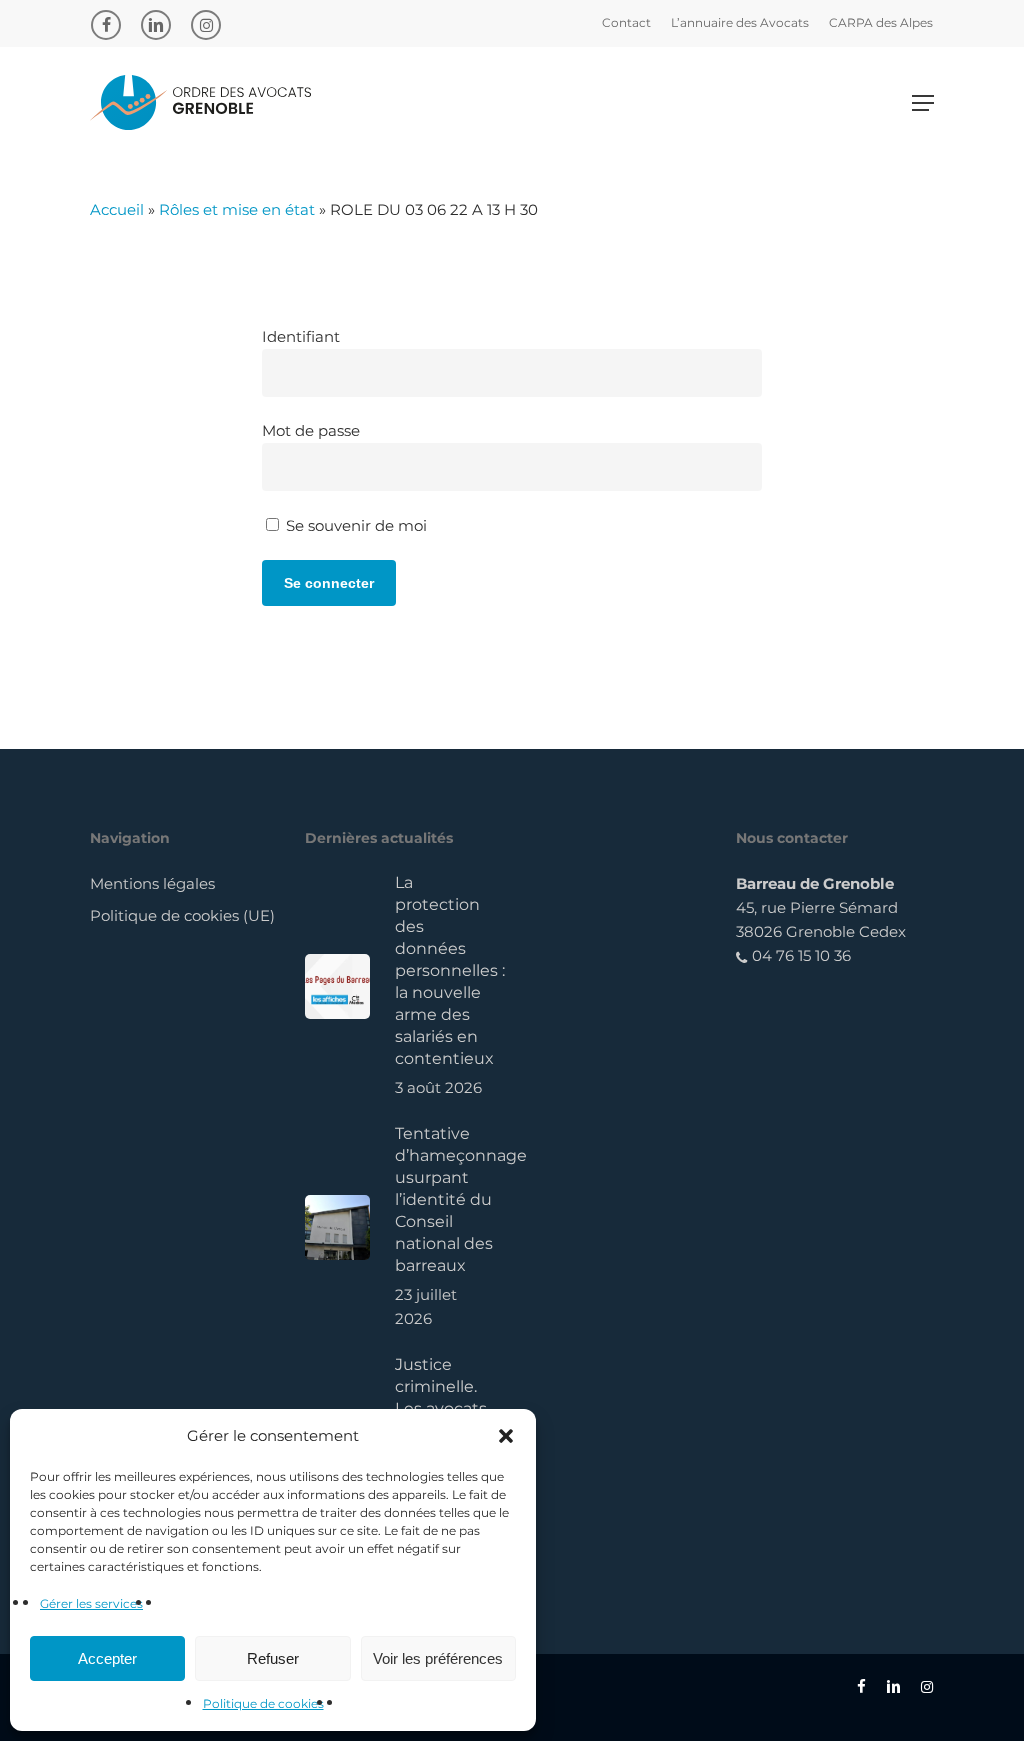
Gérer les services (91, 1603)
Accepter (107, 1658)
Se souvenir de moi (354, 525)
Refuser (273, 1658)
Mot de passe (311, 430)
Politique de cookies (263, 1703)
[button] (506, 1436)
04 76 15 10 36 (799, 955)
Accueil (117, 209)
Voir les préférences (438, 1658)
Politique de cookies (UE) (182, 915)
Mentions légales (152, 883)
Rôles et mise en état (237, 209)
